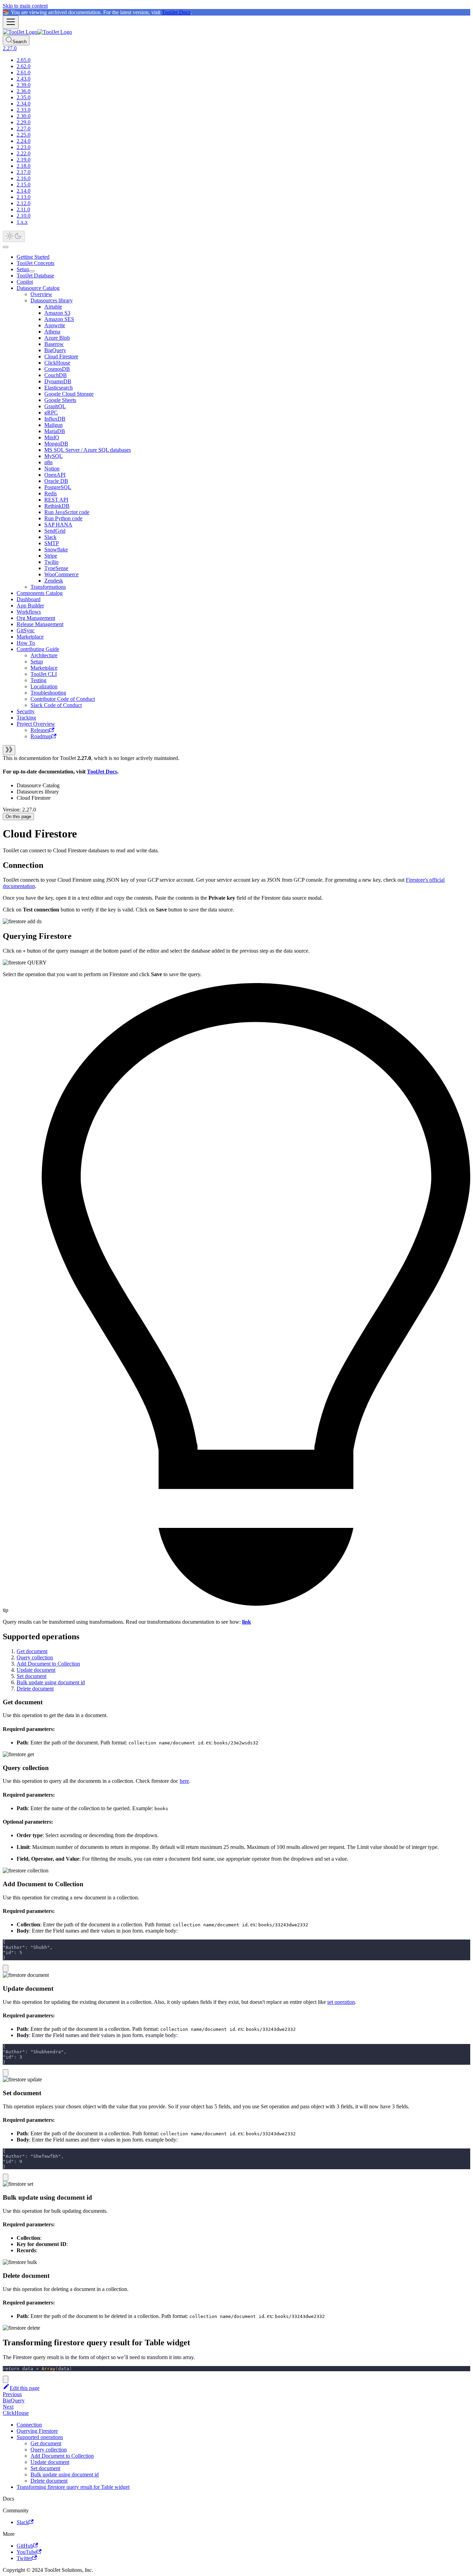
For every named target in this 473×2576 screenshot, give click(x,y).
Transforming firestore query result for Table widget (73, 2487)
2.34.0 (24, 104)
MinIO (52, 437)
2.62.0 (24, 66)
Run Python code (63, 518)
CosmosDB (57, 369)
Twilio (51, 562)
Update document (36, 1670)
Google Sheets (60, 400)
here (184, 1781)
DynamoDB (58, 381)
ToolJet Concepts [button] (35, 263)
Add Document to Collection (48, 1664)
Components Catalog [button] (40, 593)
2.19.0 (24, 160)
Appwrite (55, 325)
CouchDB (56, 375)
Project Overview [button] (36, 724)
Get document (32, 1651)
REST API (56, 500)
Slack (50, 537)
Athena (52, 332)
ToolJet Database (35, 276)
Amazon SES (59, 319)
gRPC (51, 412)
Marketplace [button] (30, 637)
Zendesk (54, 581)
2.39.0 (24, 85)
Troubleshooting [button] (48, 693)
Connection (29, 2425)
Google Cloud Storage (69, 394)
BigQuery (55, 350)
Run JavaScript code (67, 512)
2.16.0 (24, 178)
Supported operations (40, 2437)
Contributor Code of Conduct (63, 699)
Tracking (26, 718)
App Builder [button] (30, 606)
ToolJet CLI (44, 674)
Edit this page (25, 2388)
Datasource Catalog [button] (38, 288)
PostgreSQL (58, 487)
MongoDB (56, 444)
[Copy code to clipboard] (6, 1968)
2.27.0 (24, 129)
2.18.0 (24, 166)
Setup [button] (37, 662)
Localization (44, 686)
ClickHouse (57, 363)
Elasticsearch (59, 388)
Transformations (48, 587)
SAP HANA (58, 525)
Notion (52, 469)
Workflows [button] (29, 612)
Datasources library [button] (52, 300)
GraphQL (55, 406)
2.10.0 (24, 216)
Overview (41, 294)
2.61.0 (24, 72)
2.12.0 (24, 203)
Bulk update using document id (51, 1682)
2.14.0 (24, 191)
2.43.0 (24, 79)
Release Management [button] (40, 624)
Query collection (35, 1657)
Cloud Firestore (61, 356)
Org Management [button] (36, 618)
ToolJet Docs (176, 12)
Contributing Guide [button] (38, 649)
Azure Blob (57, 338)
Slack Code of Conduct (56, 705)
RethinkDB (57, 506)
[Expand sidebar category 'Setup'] (32, 271)
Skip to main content (25, 6)
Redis (51, 493)
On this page (18, 817)
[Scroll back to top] (6, 247)
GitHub (25, 2546)
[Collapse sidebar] (9, 750)
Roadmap (41, 736)
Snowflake (56, 549)
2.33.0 (24, 110)
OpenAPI (55, 475)
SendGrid (55, 531)
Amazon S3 (57, 313)
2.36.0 (24, 91)
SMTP (52, 543)
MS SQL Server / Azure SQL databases (88, 450)
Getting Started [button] (33, 257)
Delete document (35, 1689)
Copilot (25, 282)
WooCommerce (61, 574)
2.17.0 (24, 172)
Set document (32, 1676)
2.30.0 (24, 116)
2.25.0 (24, 135)
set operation (341, 2002)
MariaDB (55, 431)
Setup (23, 269)
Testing (38, 680)
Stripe (51, 556)
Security (26, 711)
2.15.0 (24, 185)
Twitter (24, 2558)
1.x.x (22, 222)
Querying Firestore (37, 2431)
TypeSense (56, 568)
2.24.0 (24, 141)
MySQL (53, 456)
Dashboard (29, 599)
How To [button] (26, 643)
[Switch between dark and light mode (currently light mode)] (14, 236)
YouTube (27, 2552)
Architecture (44, 655)
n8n (48, 462)
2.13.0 (24, 197)
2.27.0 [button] (10, 48)
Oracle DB (56, 481)
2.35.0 (24, 97)
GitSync (26, 630)
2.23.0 (24, 147)
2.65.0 (24, 60)
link (247, 1622)
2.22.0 (24, 153)
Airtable (53, 307)
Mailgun (53, 425)
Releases (40, 730)
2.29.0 (24, 122)
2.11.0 (23, 209)
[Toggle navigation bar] (11, 22)
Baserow (54, 344)
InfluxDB (55, 419)
